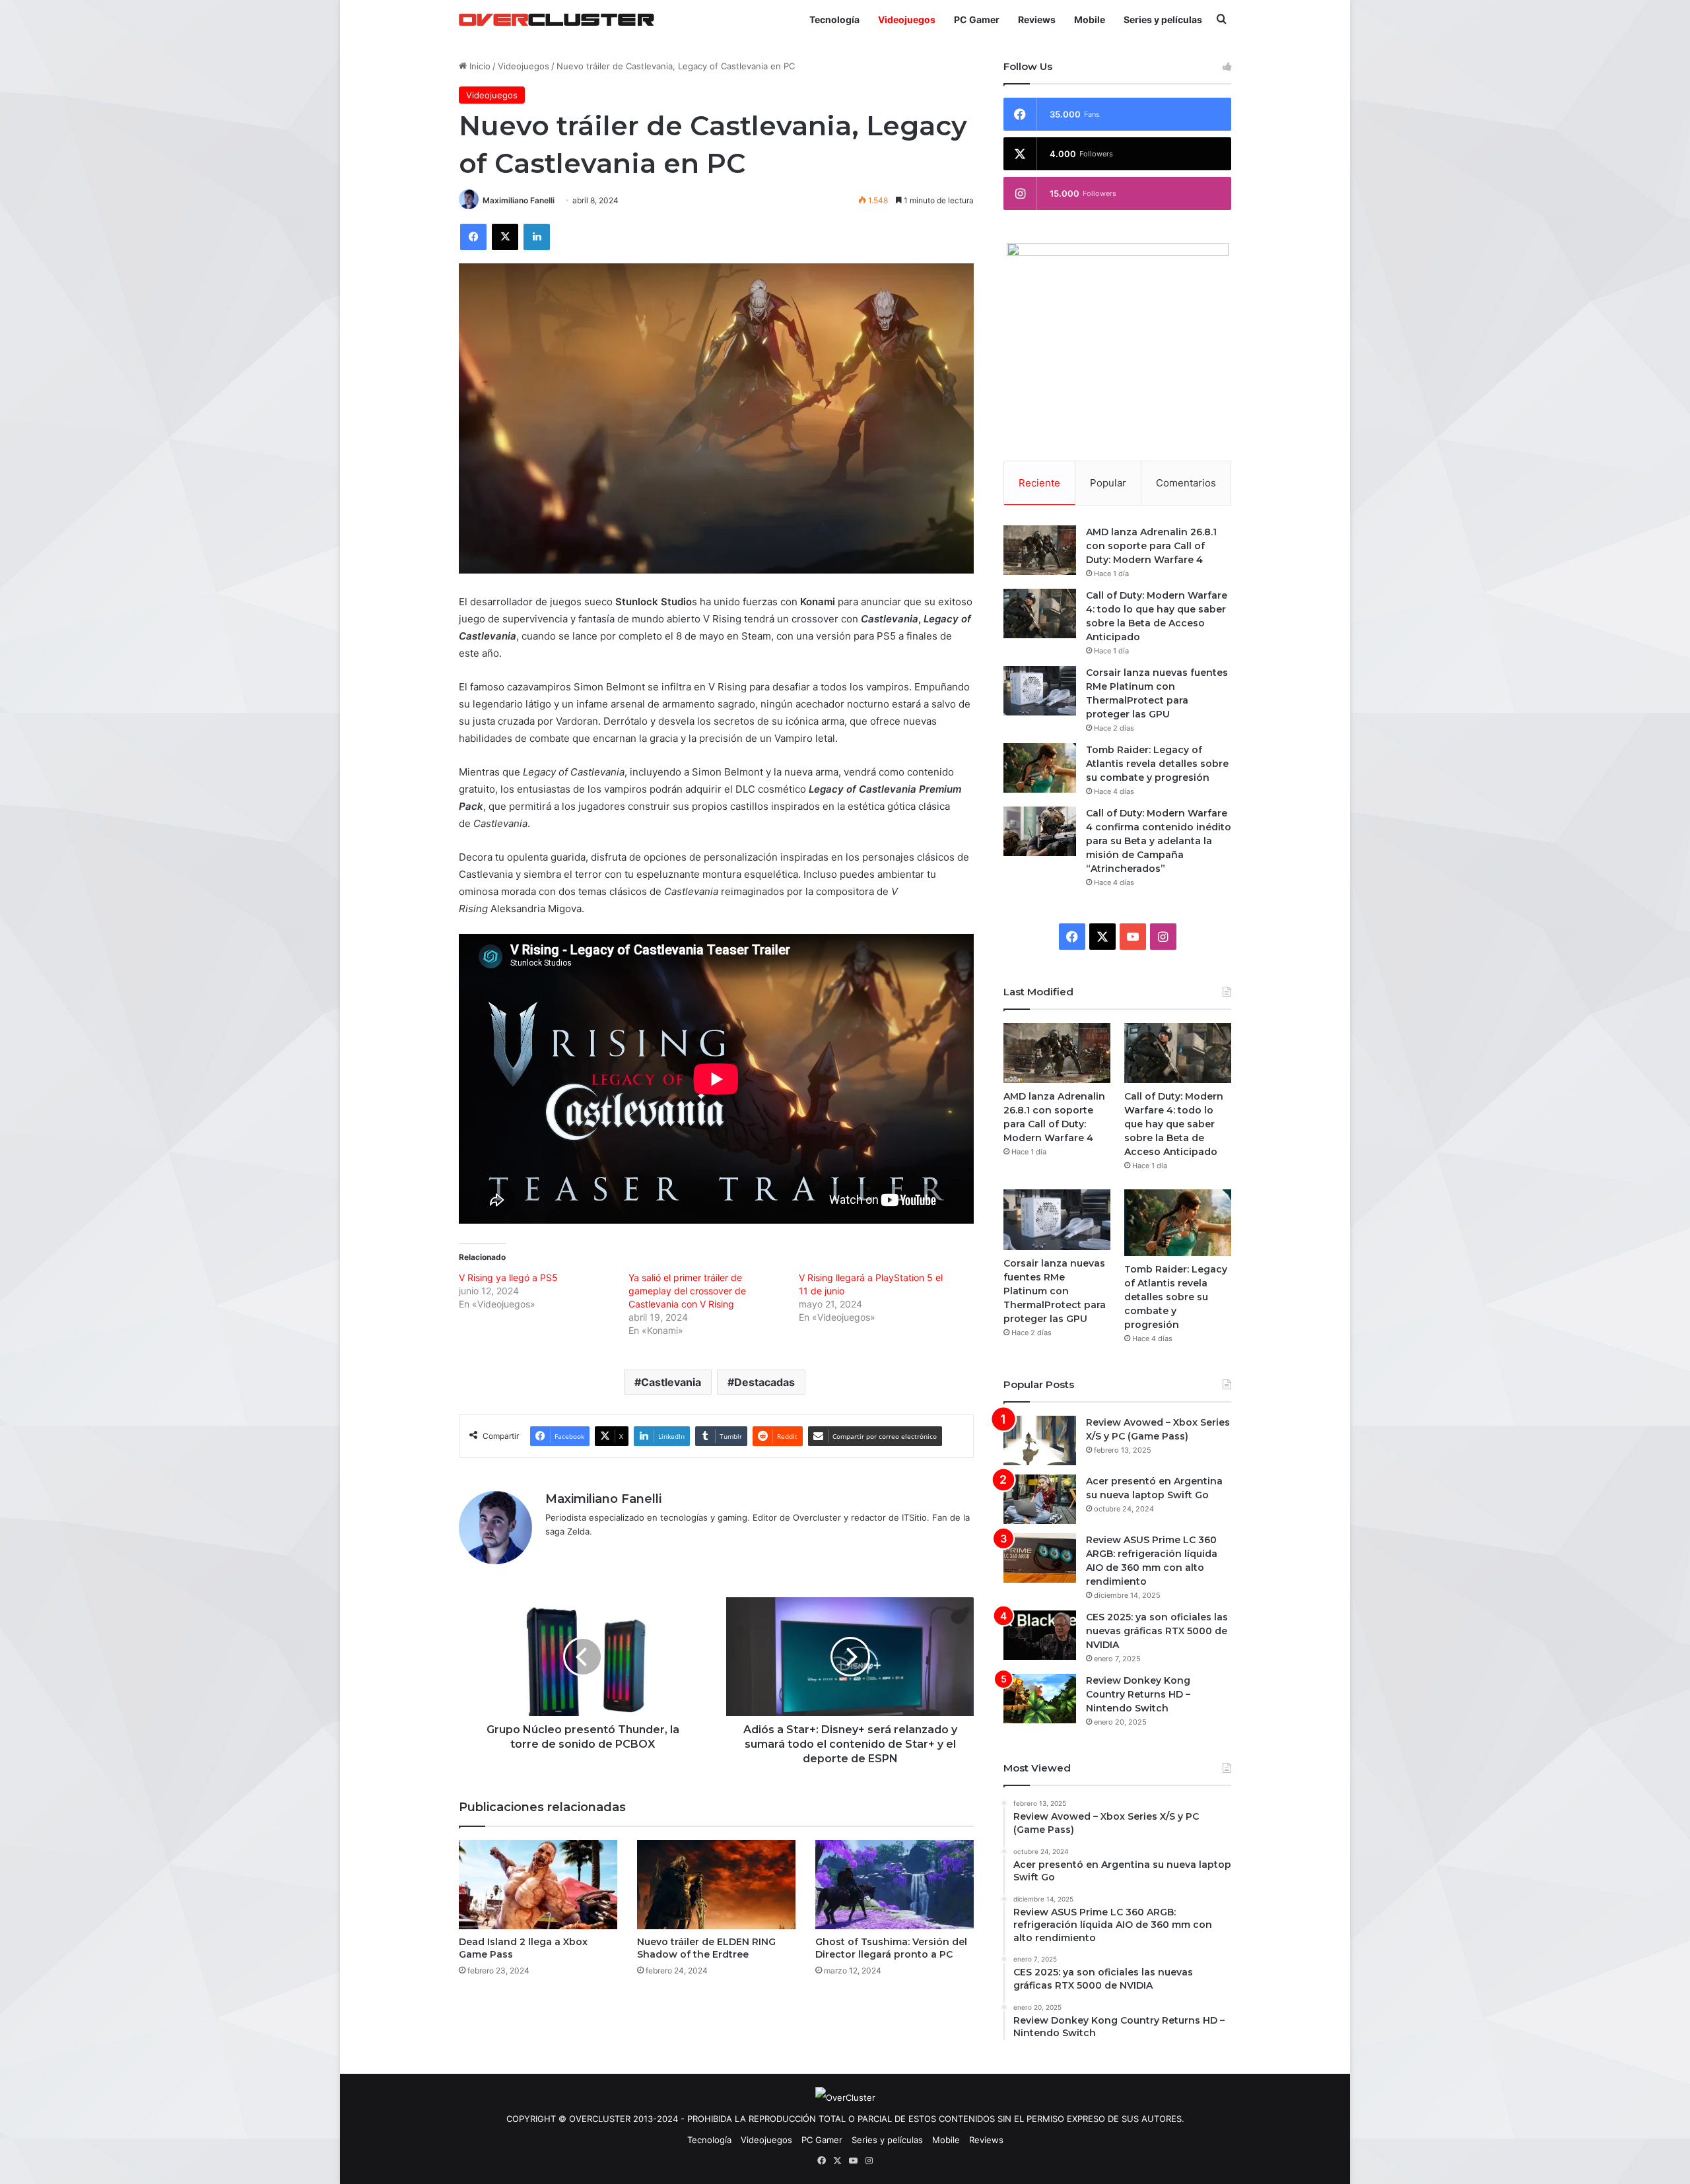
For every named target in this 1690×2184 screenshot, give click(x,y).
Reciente (1039, 483)
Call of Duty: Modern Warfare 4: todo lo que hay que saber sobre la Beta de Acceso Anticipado (1174, 1124)
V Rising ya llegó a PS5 (508, 1277)
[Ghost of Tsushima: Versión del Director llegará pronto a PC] (895, 1885)
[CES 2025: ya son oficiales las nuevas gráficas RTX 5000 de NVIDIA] (1040, 1635)
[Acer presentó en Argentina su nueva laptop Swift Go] (1040, 1499)
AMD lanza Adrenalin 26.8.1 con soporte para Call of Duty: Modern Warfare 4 (1151, 546)
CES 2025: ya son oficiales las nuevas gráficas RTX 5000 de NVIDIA (1157, 1631)
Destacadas (764, 1382)
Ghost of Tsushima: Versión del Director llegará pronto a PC (891, 1948)
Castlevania (671, 1382)
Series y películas (1163, 19)
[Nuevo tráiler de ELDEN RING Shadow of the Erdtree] (716, 1885)
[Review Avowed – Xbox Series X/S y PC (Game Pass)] (1040, 1440)
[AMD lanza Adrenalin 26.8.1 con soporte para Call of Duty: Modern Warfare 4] (1040, 550)
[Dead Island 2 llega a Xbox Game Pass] (538, 1885)
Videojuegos (907, 19)
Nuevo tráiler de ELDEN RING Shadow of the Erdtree (706, 1948)
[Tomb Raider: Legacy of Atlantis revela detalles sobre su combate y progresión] (1040, 768)
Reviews (1037, 19)
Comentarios (1186, 483)
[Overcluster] (557, 19)
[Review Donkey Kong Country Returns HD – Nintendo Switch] (1040, 1699)
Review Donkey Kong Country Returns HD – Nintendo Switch (1138, 1694)
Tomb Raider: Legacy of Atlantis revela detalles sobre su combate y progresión (1157, 764)
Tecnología (834, 19)
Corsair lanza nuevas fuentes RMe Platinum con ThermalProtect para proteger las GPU (1055, 1291)
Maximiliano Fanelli (519, 200)
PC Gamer (977, 19)
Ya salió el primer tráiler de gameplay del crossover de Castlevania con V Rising (687, 1291)
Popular (1108, 483)
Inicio (479, 66)
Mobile (1090, 19)
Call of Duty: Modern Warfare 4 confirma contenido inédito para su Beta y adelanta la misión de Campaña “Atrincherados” (1159, 841)
